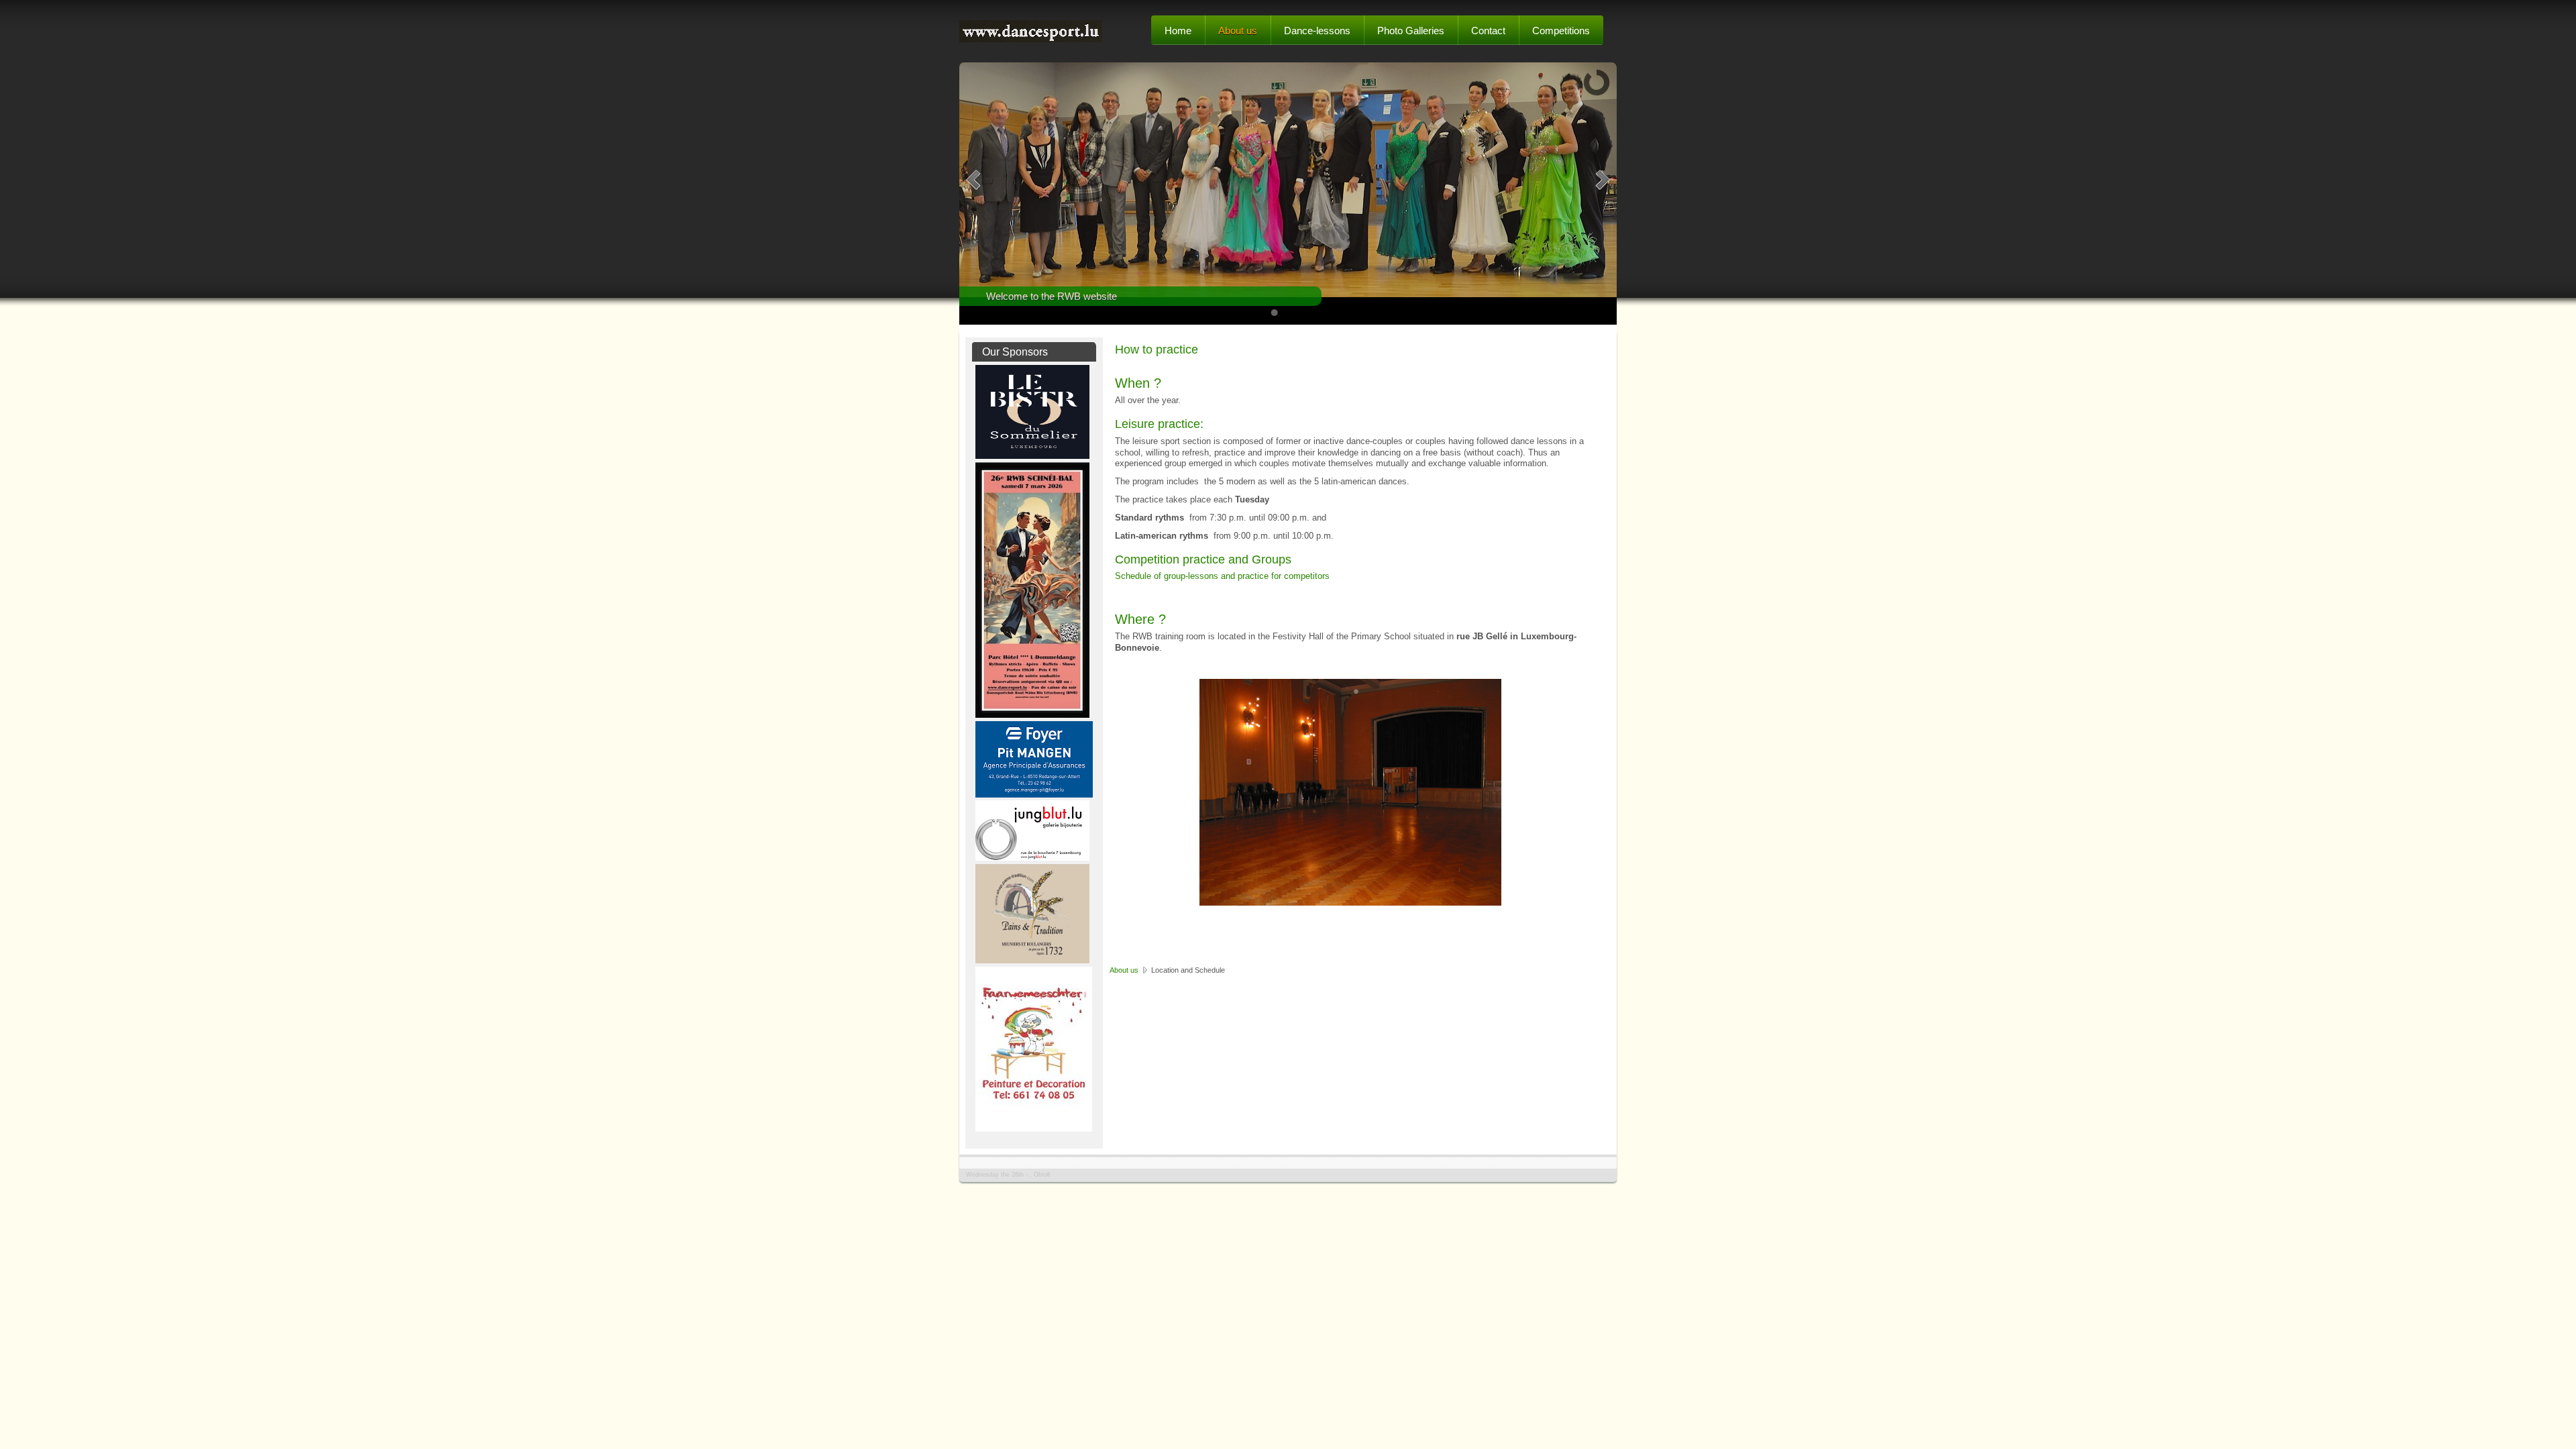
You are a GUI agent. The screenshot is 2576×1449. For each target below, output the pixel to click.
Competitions (1561, 31)
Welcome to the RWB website (1052, 296)
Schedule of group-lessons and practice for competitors (1222, 576)
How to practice (1157, 350)
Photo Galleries (1411, 31)
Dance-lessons (1317, 31)
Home (1178, 31)
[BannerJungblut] (1032, 858)
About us (1238, 31)
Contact (1488, 31)
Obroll (1042, 1175)
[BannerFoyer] (1034, 795)
